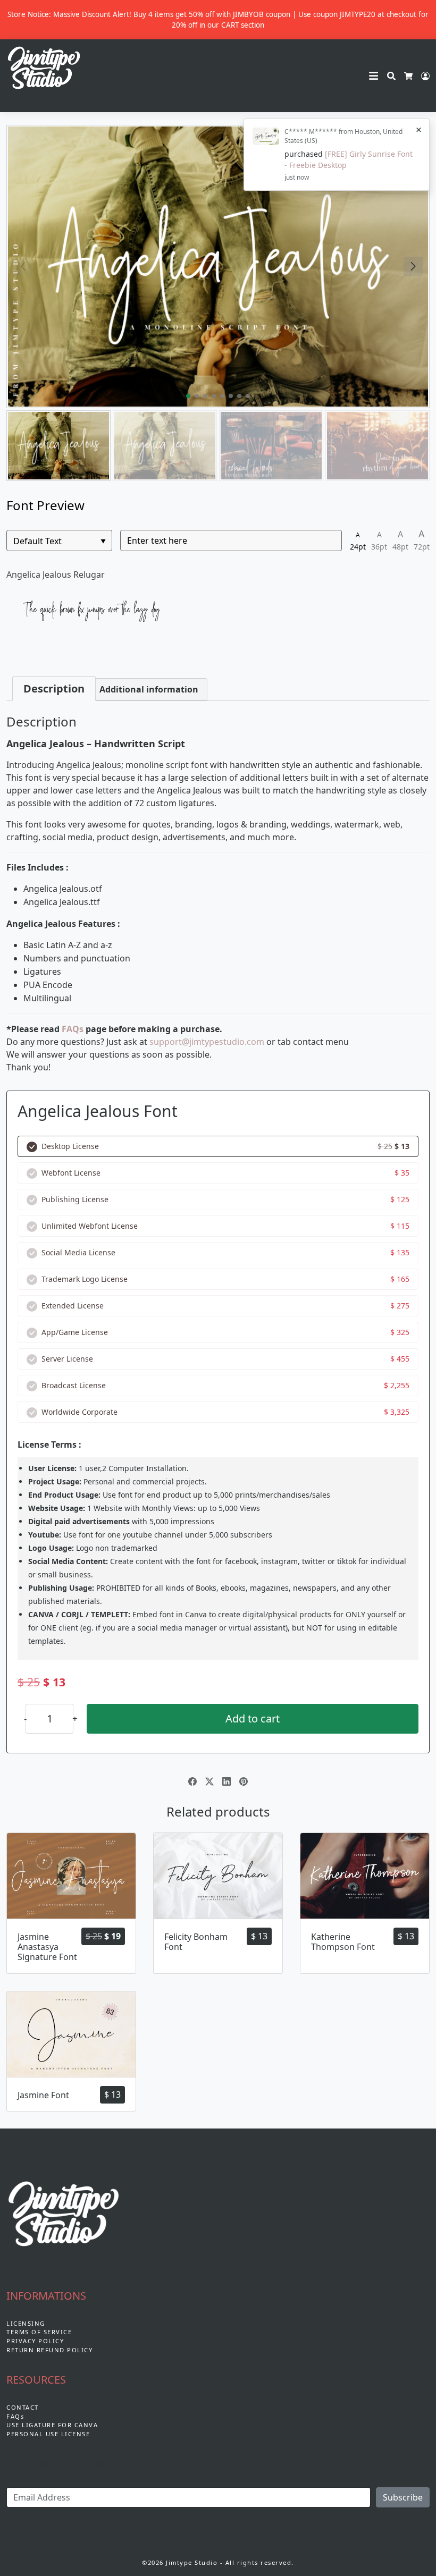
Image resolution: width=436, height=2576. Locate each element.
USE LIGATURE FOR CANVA (52, 2425)
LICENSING (26, 2323)
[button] (413, 266)
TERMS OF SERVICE (39, 2332)
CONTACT (23, 2407)
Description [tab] (54, 689)
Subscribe (403, 2497)
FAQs (73, 1029)
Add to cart (253, 1718)
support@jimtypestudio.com (207, 1042)
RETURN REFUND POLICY (49, 2350)
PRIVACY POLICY (35, 2341)
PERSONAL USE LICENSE (48, 2434)
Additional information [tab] (149, 689)
